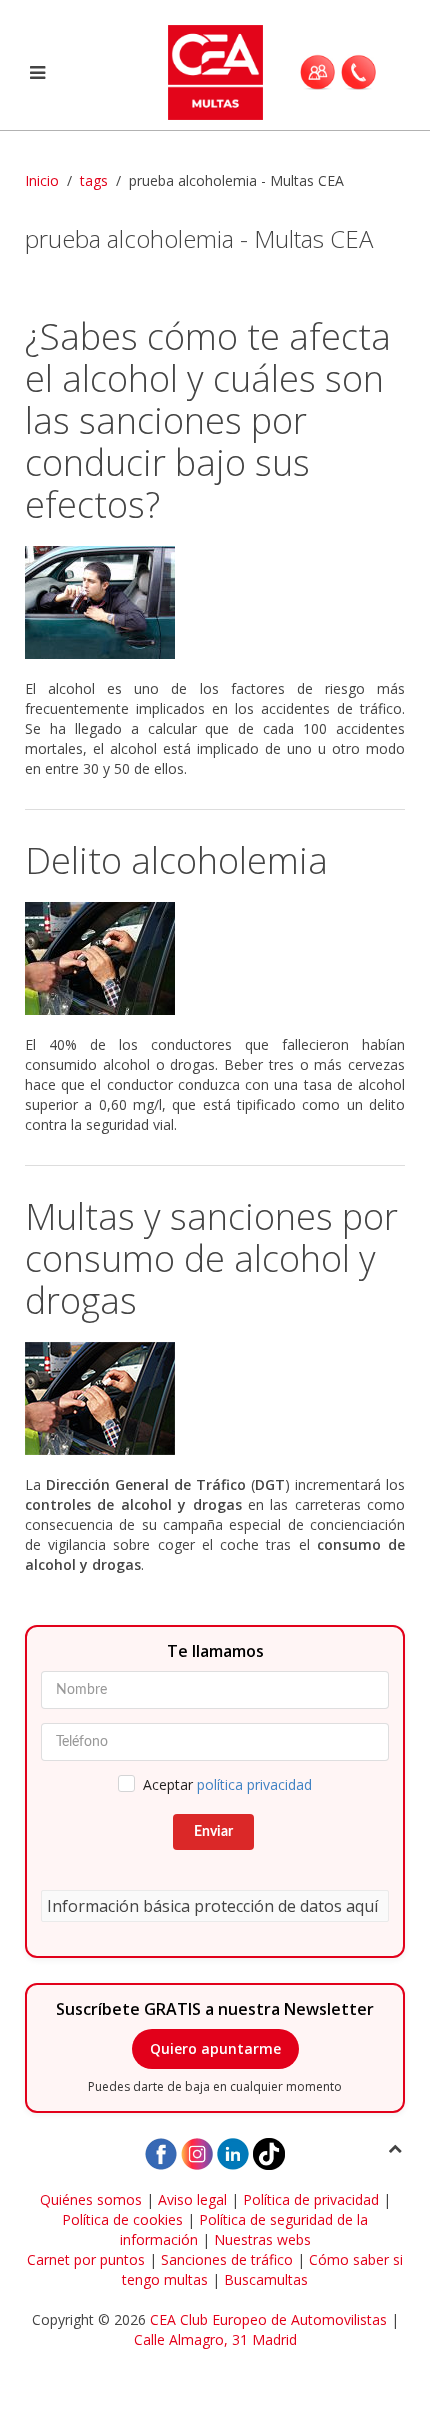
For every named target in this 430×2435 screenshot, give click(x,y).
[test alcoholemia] (215, 958)
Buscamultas (266, 2279)
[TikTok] (269, 2152)
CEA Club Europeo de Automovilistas (268, 2319)
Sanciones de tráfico (227, 2259)
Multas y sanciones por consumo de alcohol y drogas (211, 1258)
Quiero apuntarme (215, 2048)
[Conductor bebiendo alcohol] (215, 602)
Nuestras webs (262, 2239)
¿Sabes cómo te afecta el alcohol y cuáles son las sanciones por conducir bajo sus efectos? (208, 420)
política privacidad (254, 1784)
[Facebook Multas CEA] (161, 2152)
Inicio (42, 180)
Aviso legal (192, 2199)
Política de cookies (122, 2219)
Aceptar (227, 1784)
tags (94, 180)
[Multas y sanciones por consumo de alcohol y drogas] (215, 1398)
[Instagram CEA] (197, 2152)
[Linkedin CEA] (233, 2152)
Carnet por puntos (86, 2259)
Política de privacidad (311, 2199)
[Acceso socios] (317, 72)
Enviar (213, 1832)
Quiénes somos (91, 2199)
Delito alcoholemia (176, 860)
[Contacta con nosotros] (358, 72)
